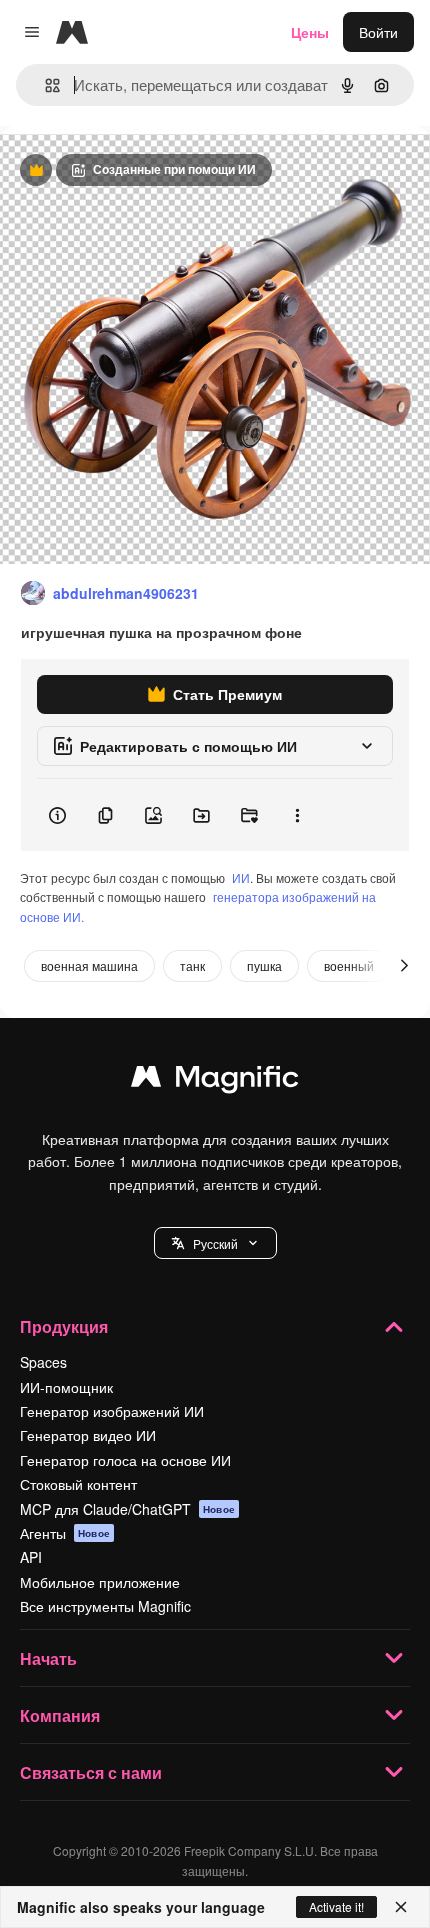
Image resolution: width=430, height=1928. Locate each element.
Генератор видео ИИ (88, 1435)
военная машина (89, 965)
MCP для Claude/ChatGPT (127, 1509)
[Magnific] (215, 1081)
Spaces (43, 1362)
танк (192, 965)
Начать (48, 1658)
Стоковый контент (78, 1484)
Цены (310, 32)
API (31, 1557)
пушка (264, 965)
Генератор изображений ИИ (112, 1411)
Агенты (65, 1533)
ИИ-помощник (66, 1387)
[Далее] (404, 966)
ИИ (241, 877)
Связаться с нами (91, 1772)
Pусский (215, 1243)
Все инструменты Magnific (105, 1606)
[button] (215, 1243)
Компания (60, 1715)
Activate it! (336, 1906)
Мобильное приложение (100, 1582)
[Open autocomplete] (44, 85)
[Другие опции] (297, 815)
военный (349, 965)
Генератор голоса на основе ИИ (125, 1460)
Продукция (64, 1326)
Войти (378, 32)
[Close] (401, 1907)
